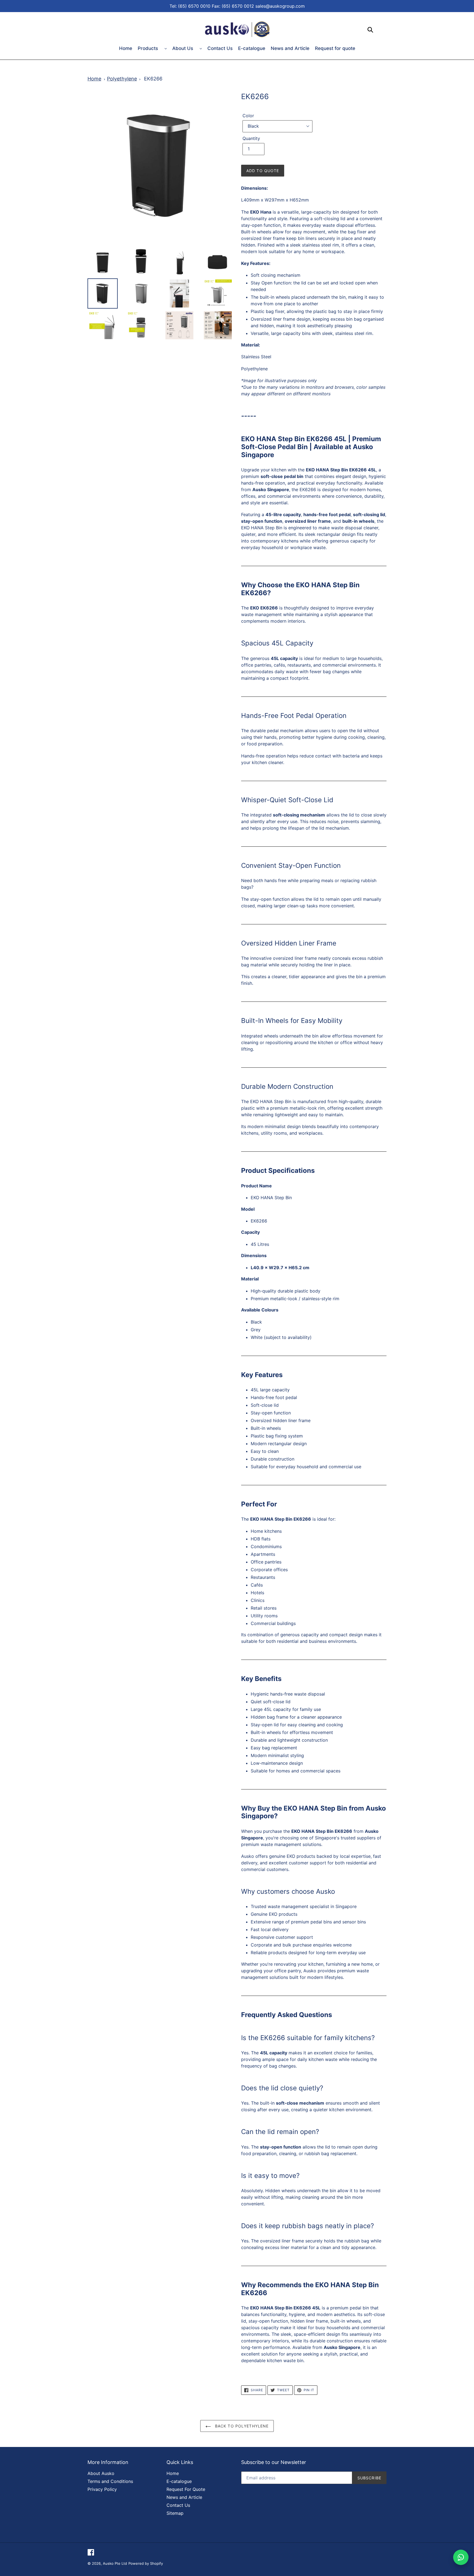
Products (149, 48)
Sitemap (175, 2513)
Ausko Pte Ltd (115, 2563)
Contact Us (220, 48)
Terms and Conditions (110, 2481)
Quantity (251, 138)
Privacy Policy (102, 2489)
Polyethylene (122, 79)
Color (248, 116)
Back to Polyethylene (241, 2426)
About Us (183, 48)
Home (126, 48)
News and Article (290, 48)
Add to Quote (263, 171)
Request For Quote (186, 2489)
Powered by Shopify (146, 2563)
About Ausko (101, 2473)
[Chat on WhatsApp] (461, 2557)
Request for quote (335, 48)
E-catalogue (252, 48)
